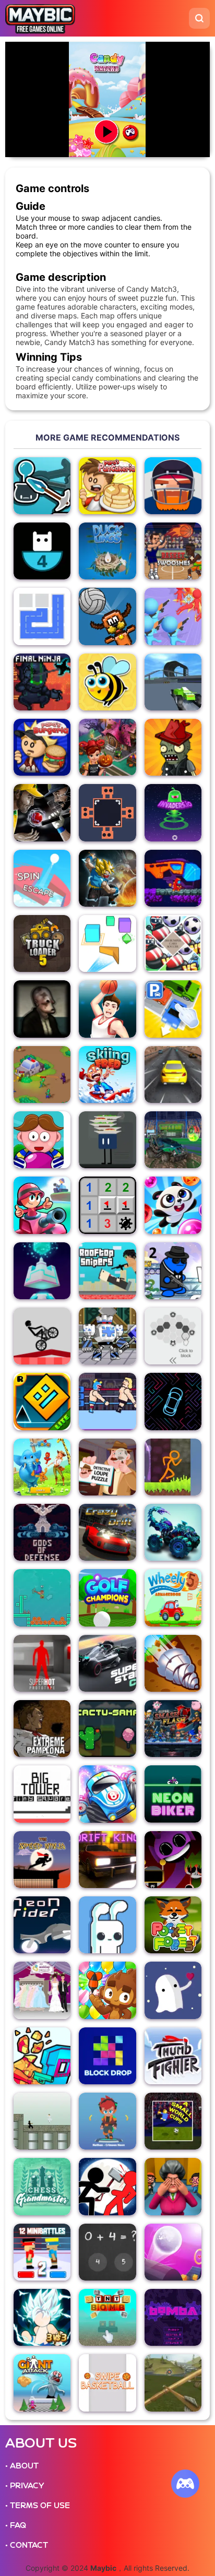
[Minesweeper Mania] (107, 1205)
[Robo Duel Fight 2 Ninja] (107, 1336)
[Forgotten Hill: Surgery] (42, 1009)
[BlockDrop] (107, 2056)
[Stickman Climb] (42, 486)
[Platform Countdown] (42, 551)
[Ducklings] (107, 551)
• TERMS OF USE (38, 2506)
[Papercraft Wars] (42, 1205)
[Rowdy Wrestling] (107, 1401)
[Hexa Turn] (173, 1336)
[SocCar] (173, 1140)
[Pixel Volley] (107, 616)
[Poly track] (173, 682)
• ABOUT (22, 2466)
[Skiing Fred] (107, 1075)
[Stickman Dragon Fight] (42, 2317)
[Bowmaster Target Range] (173, 2383)
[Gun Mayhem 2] (173, 1271)
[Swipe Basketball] (107, 2383)
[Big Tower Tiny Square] (42, 1794)
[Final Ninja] (42, 682)
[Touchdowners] (173, 486)
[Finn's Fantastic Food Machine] (107, 1140)
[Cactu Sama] (107, 1729)
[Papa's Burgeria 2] (42, 747)
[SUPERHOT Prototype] (42, 1663)
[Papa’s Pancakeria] (107, 486)
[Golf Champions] (107, 1598)
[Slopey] (173, 2252)
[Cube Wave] (107, 943)
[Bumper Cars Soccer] (173, 943)
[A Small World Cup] (173, 2121)
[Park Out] (173, 1009)
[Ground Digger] (173, 1663)
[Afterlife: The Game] (173, 1990)
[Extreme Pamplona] (42, 1729)
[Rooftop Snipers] (107, 1271)
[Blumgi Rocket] (107, 1794)
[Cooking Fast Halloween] (107, 747)
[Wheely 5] (173, 1598)
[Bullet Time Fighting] (42, 2121)
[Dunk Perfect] (107, 1009)
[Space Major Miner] (173, 878)
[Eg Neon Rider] (42, 1925)
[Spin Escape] (42, 878)
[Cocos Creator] (107, 2121)
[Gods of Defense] (42, 1532)
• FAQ (16, 2525)
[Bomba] (173, 2317)
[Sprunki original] (173, 1860)
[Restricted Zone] (42, 1075)
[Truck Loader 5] (42, 943)
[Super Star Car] (107, 1663)
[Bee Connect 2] (107, 682)
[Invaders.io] (173, 812)
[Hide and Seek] (173, 2186)
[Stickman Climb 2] (42, 1598)
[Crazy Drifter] (107, 1532)
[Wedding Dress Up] (42, 1990)
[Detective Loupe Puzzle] (107, 1467)
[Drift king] (107, 1860)
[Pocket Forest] (173, 1925)
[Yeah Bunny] (107, 1925)
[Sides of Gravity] (107, 812)
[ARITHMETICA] (107, 2252)
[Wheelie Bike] (42, 1336)
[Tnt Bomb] (107, 2317)
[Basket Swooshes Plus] (173, 551)
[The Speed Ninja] (42, 1860)
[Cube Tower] (42, 1271)
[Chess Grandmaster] (42, 2186)
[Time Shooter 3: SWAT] (42, 2056)
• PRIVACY (25, 2486)
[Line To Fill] (42, 616)
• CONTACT (27, 2545)
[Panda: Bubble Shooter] (173, 1205)
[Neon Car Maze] (173, 1401)
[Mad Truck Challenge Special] (173, 1532)
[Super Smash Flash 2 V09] (173, 1729)
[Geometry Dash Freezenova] (42, 1401)
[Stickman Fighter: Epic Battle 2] (107, 2186)
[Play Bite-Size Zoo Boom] (42, 1467)
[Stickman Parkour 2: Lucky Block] (173, 1467)
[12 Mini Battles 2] (42, 2252)
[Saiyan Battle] (107, 878)
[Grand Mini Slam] (42, 1140)
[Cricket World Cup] (42, 812)
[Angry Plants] (173, 747)
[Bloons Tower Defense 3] (107, 1990)
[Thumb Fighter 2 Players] (173, 2056)
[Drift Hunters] (173, 1075)
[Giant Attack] (42, 2383)
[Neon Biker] (173, 1794)
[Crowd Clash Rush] (173, 616)
